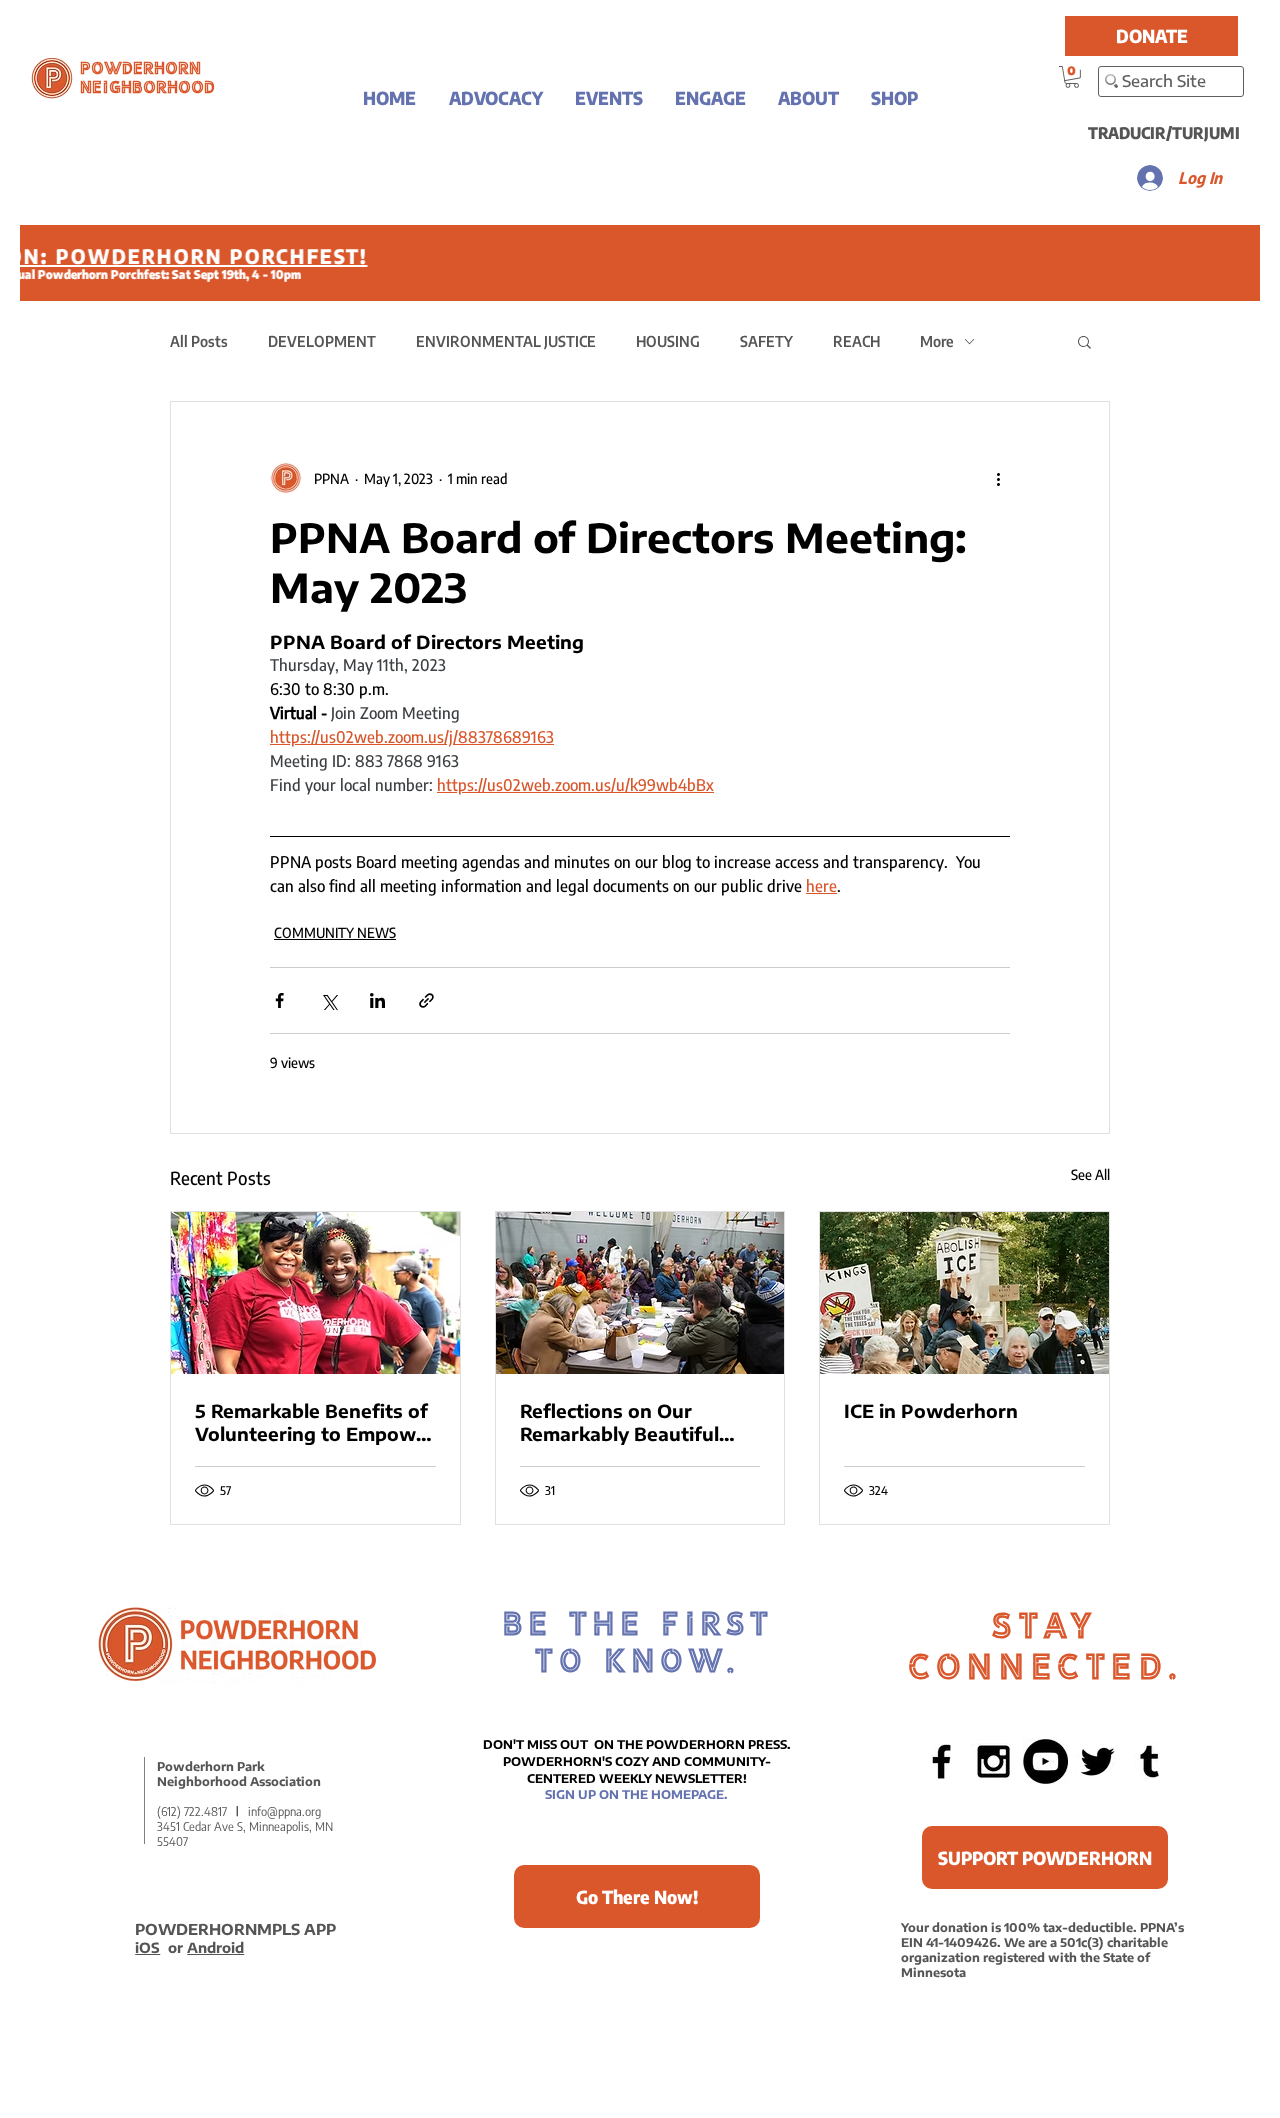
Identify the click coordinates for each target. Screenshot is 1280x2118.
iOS (147, 1947)
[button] (495, 97)
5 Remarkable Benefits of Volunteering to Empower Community (315, 1422)
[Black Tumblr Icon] (1149, 1761)
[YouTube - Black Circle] (1045, 1761)
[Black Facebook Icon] (941, 1761)
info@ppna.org (284, 1811)
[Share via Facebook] (279, 1000)
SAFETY (766, 341)
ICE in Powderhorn (931, 1410)
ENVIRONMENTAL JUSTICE (506, 341)
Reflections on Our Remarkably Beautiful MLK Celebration (619, 1422)
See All (1090, 1174)
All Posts (199, 341)
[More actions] (998, 478)
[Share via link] (426, 1000)
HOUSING (668, 341)
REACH (856, 341)
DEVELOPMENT (322, 341)
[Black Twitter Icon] (1097, 1761)
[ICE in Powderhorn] (964, 1293)
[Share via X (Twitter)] (328, 1000)
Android (215, 1947)
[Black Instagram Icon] (993, 1761)
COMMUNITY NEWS (335, 932)
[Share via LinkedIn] (377, 1000)
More (937, 341)
